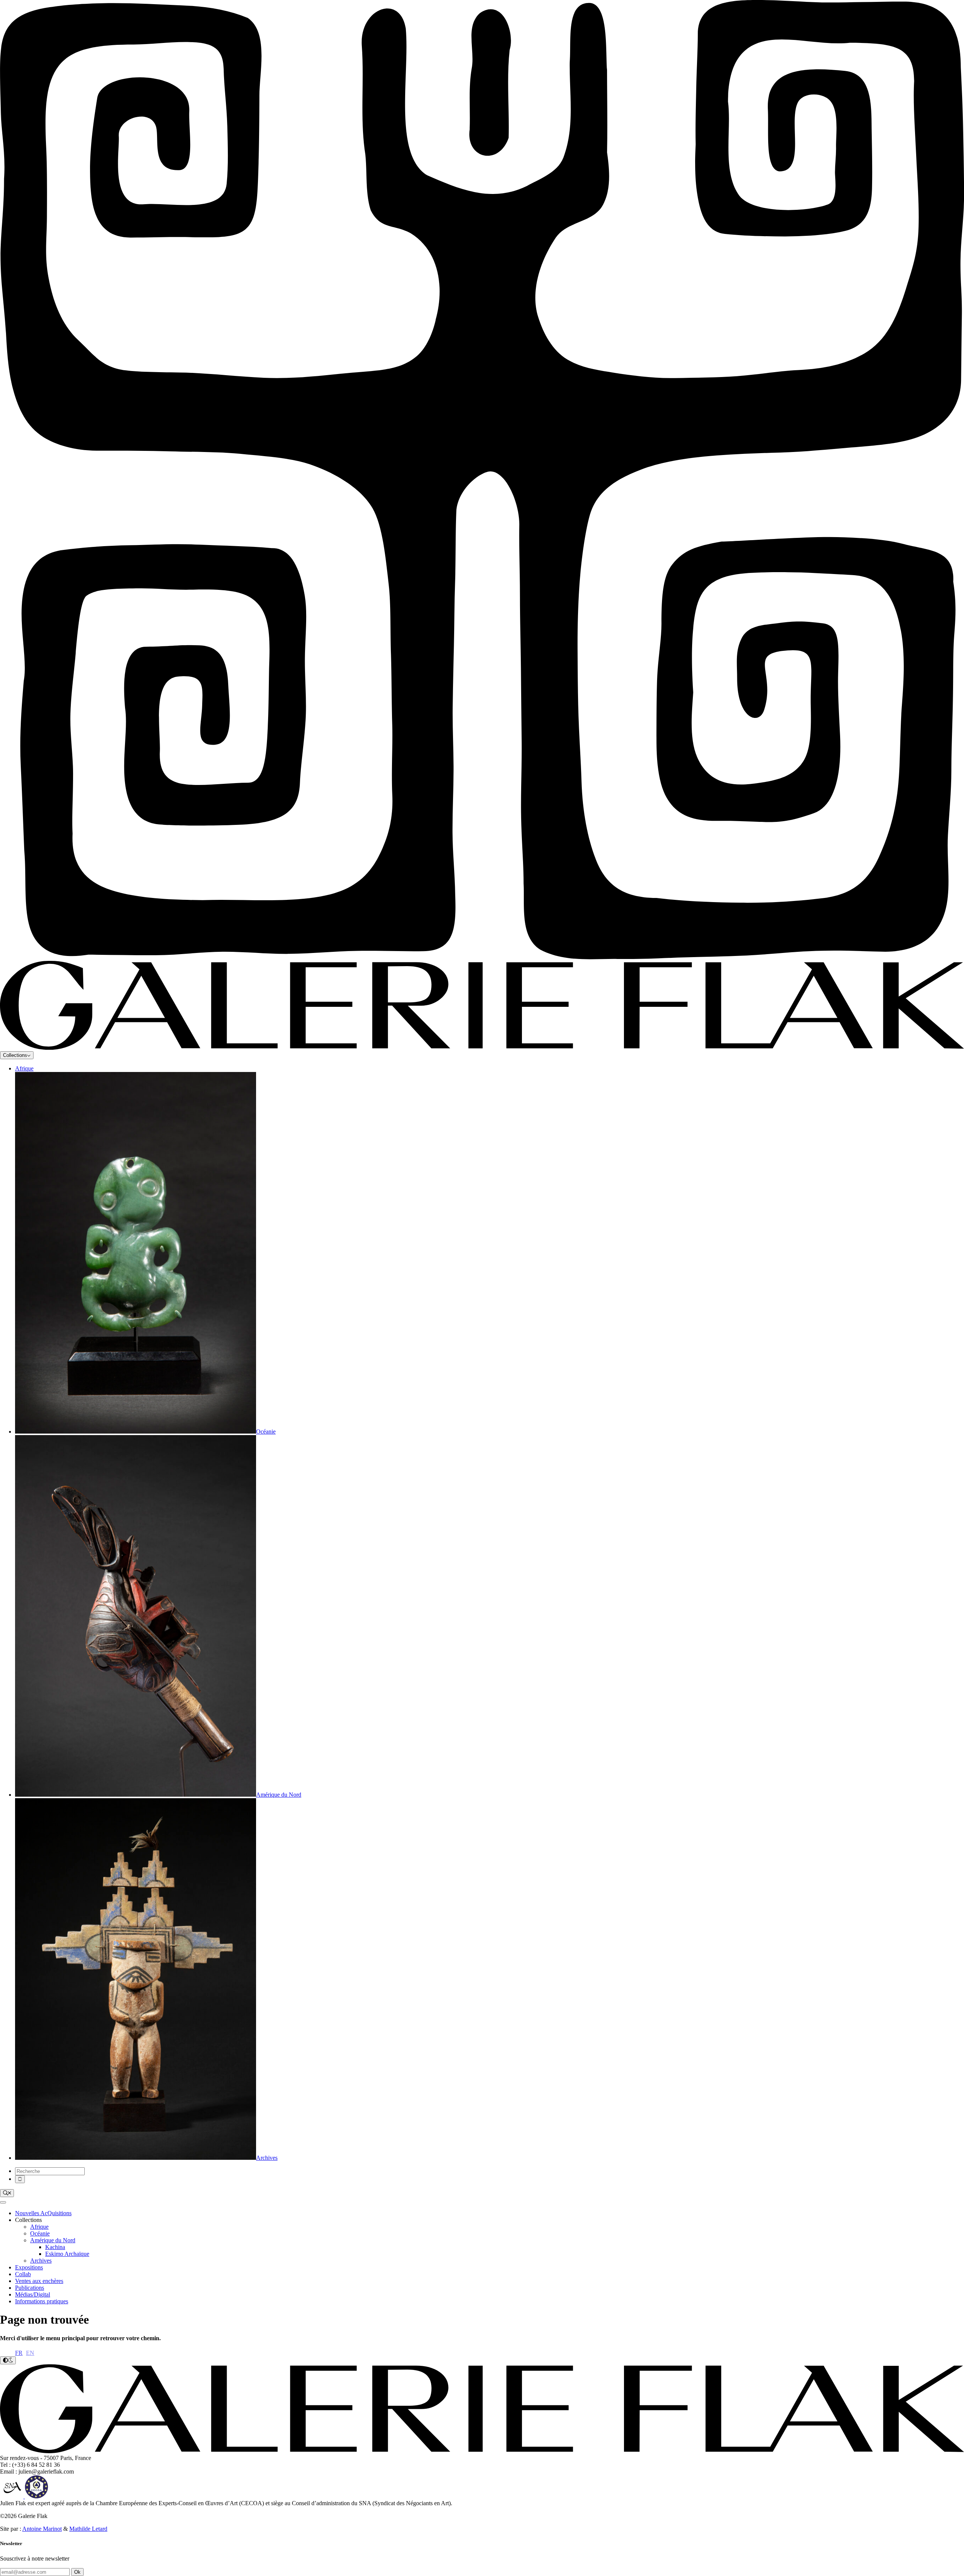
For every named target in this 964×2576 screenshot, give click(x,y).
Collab (23, 2274)
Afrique (24, 1068)
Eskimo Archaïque (67, 2254)
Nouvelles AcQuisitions (43, 2213)
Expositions (29, 2267)
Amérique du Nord (53, 2240)
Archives (41, 2261)
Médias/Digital (33, 2294)
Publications (30, 2288)
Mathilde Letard (88, 2529)
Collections (15, 1055)
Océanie (40, 2233)
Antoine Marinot (42, 2529)
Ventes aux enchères (39, 2281)
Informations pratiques (42, 2301)
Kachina (55, 2247)
